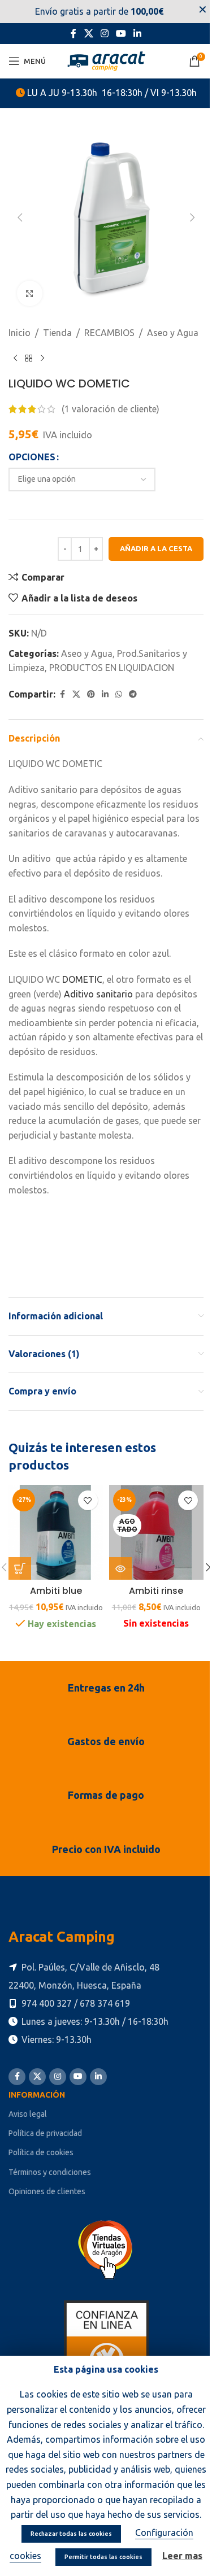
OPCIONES (32, 457)
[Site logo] (106, 60)
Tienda (57, 333)
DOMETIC (82, 979)
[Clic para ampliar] (30, 293)
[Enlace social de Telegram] (133, 694)
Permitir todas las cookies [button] (103, 2557)
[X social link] (88, 33)
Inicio (20, 333)
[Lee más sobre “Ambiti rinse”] (120, 1568)
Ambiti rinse (156, 1591)
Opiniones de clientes (47, 2191)
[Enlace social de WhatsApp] (119, 694)
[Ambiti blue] (56, 1532)
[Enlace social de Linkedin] (138, 33)
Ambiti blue (56, 1591)
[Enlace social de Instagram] (104, 33)
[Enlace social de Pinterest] (91, 694)
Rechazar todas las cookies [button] (71, 2534)
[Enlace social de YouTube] (121, 33)
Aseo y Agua (173, 333)
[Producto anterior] (15, 359)
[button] (20, 217)
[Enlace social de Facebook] (73, 33)
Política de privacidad (45, 2133)
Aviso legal (28, 2114)
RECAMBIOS (109, 333)
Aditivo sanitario (98, 994)
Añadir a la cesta (156, 548)
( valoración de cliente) (111, 409)
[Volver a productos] (29, 359)
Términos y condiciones (50, 2172)
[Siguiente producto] (42, 359)
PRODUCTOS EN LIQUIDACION (112, 668)
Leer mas (182, 2556)
